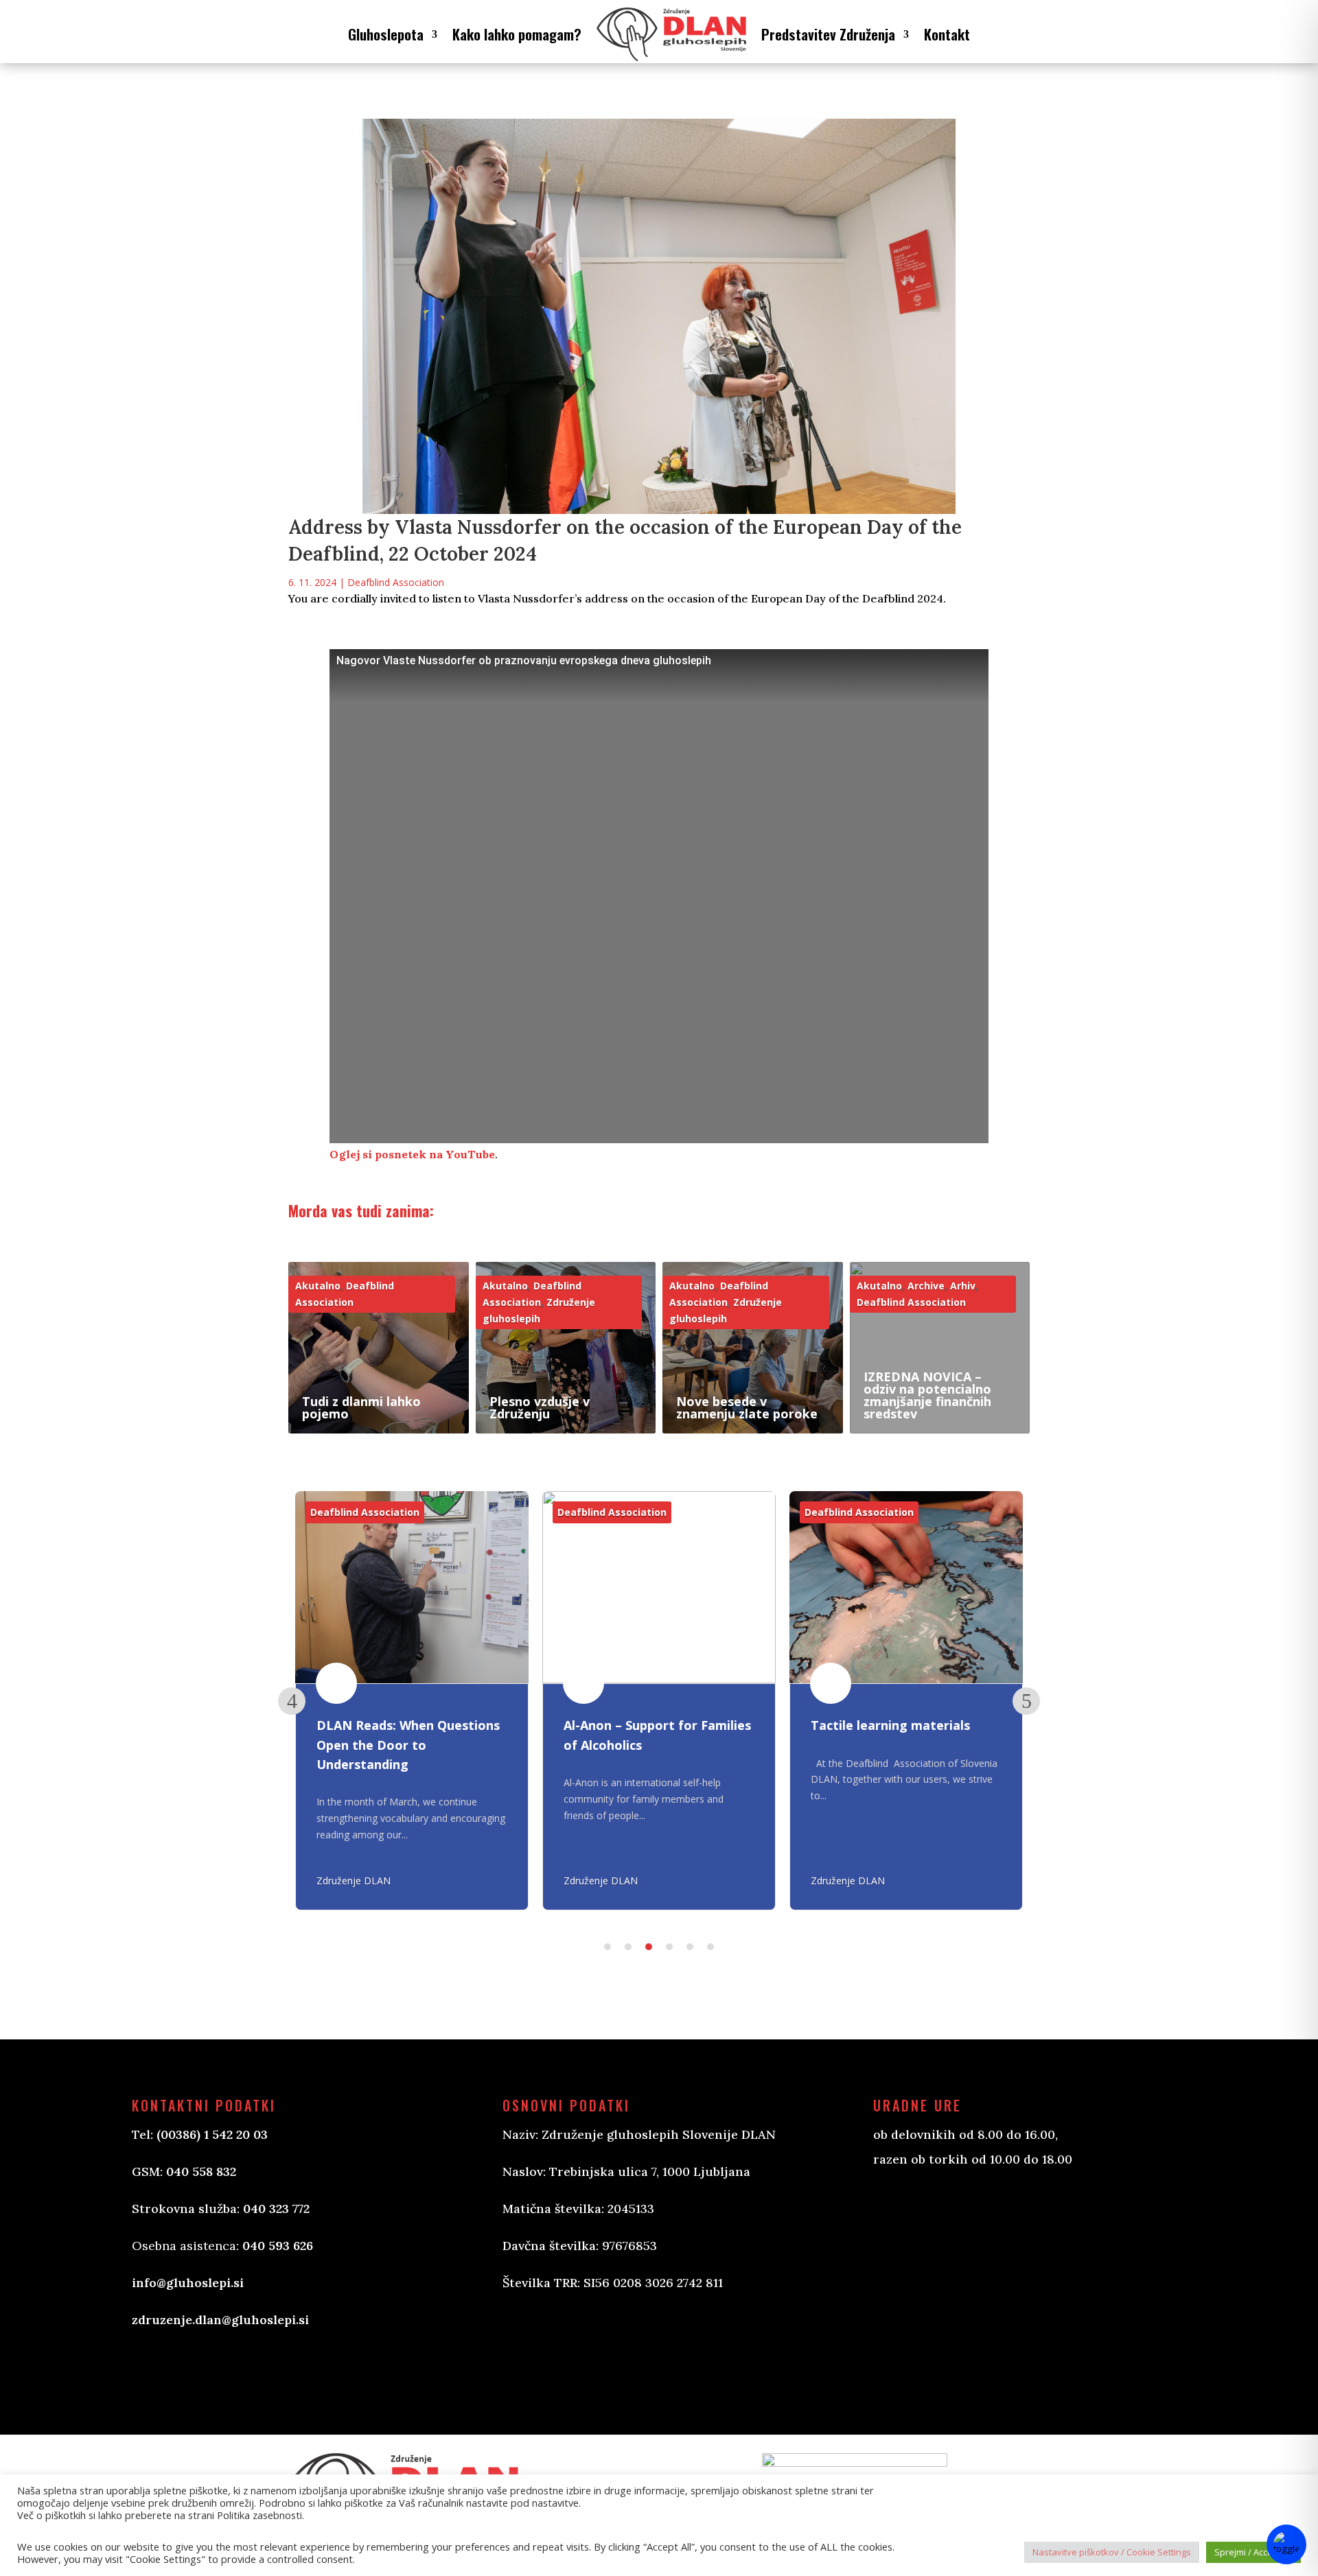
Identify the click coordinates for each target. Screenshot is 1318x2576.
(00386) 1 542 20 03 (212, 2134)
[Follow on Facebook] (527, 2349)
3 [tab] (649, 1947)
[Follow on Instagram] (582, 2349)
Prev (292, 1701)
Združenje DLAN (354, 1881)
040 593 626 (278, 2246)
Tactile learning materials (890, 1726)
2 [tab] (628, 1947)
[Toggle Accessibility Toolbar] (1286, 2544)
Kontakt (947, 34)
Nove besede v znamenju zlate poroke (747, 1407)
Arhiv (963, 1286)
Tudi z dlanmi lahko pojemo (361, 1407)
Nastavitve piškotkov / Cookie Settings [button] (1112, 2552)
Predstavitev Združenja (828, 34)
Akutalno (318, 1286)
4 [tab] (669, 1947)
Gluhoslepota (386, 34)
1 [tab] (608, 1947)
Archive (926, 1286)
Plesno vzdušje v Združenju (540, 1407)
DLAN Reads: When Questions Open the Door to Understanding (408, 1745)
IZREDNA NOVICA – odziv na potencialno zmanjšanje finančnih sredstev (927, 1395)
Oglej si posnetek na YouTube (412, 1154)
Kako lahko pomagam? (517, 34)
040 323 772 (276, 2209)
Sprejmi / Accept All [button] (1253, 2552)
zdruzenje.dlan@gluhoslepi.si (220, 2320)
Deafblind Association (396, 582)
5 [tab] (690, 1947)
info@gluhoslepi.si (188, 2283)
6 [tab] (710, 1947)
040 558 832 (201, 2171)
